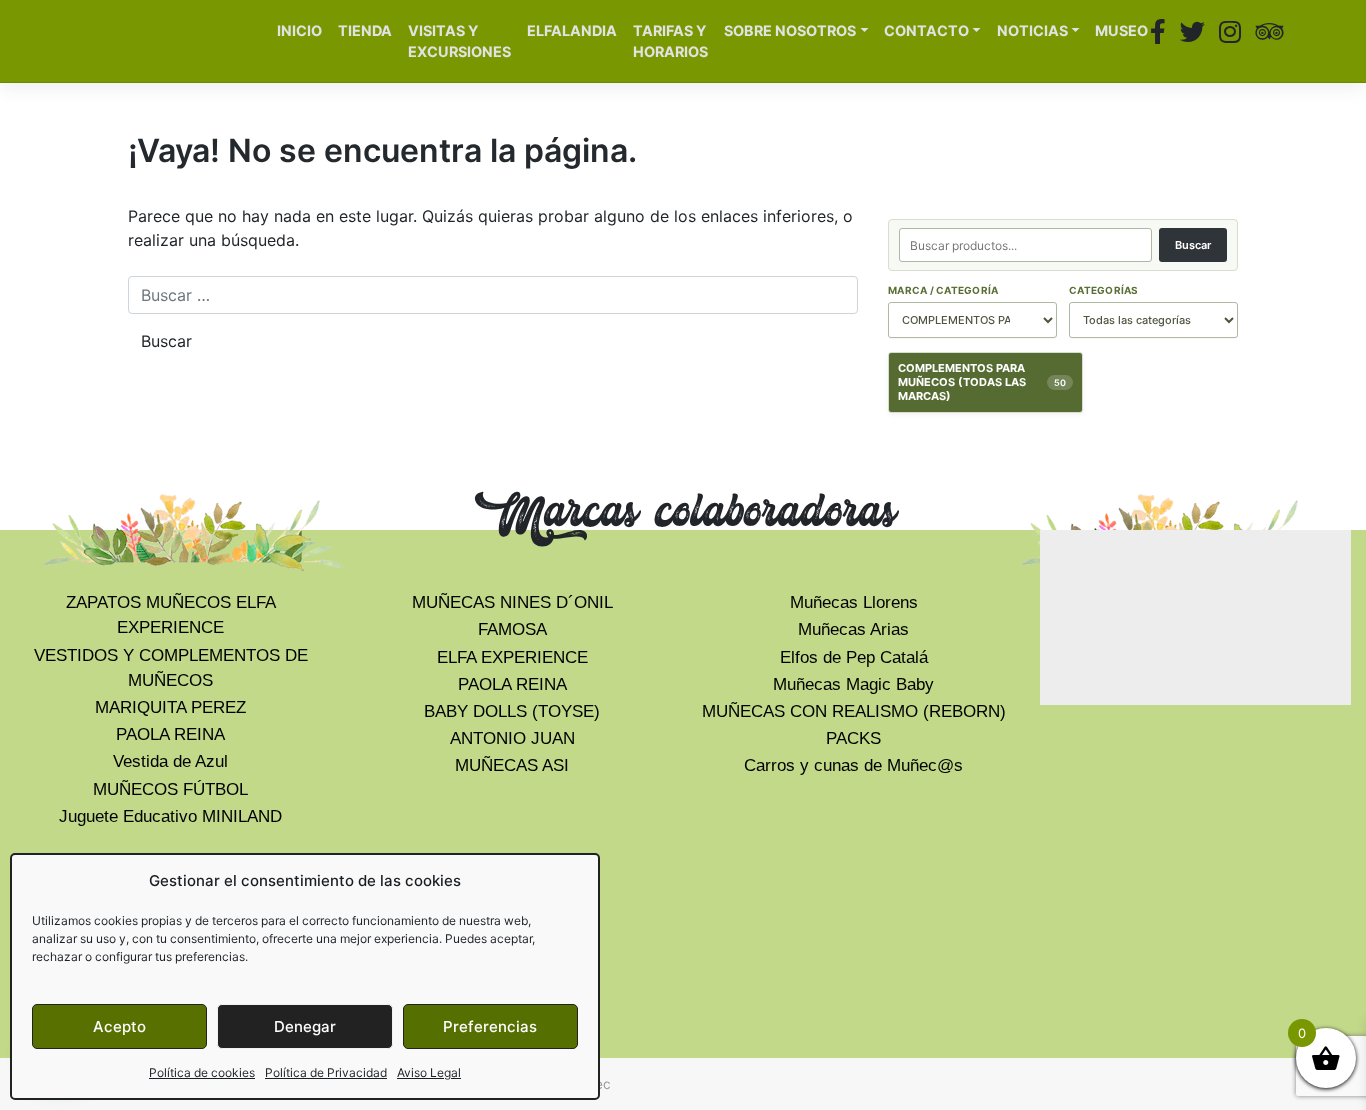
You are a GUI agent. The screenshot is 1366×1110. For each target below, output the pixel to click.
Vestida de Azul (170, 761)
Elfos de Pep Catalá (854, 657)
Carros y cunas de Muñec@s (853, 765)
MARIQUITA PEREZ (170, 707)
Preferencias (490, 1026)
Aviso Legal (429, 1072)
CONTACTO (926, 30)
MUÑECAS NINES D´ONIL (512, 602)
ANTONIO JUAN (512, 738)
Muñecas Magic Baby (853, 684)
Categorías (1104, 290)
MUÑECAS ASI (512, 765)
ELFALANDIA (572, 30)
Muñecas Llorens (854, 602)
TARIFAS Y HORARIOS (670, 41)
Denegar (305, 1026)
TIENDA (365, 30)
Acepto (119, 1026)
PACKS (853, 738)
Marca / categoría (943, 290)
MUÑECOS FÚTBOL (170, 789)
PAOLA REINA (170, 734)
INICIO (299, 30)
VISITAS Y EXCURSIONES (459, 41)
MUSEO (1121, 30)
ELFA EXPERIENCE (512, 657)
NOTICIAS (1032, 30)
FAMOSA (512, 629)
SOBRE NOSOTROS (790, 30)
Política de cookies (202, 1072)
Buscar (1193, 245)
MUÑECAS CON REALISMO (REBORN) (854, 711)
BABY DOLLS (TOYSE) (512, 711)
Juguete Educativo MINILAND (170, 816)
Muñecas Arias (853, 629)
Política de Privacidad (326, 1072)
